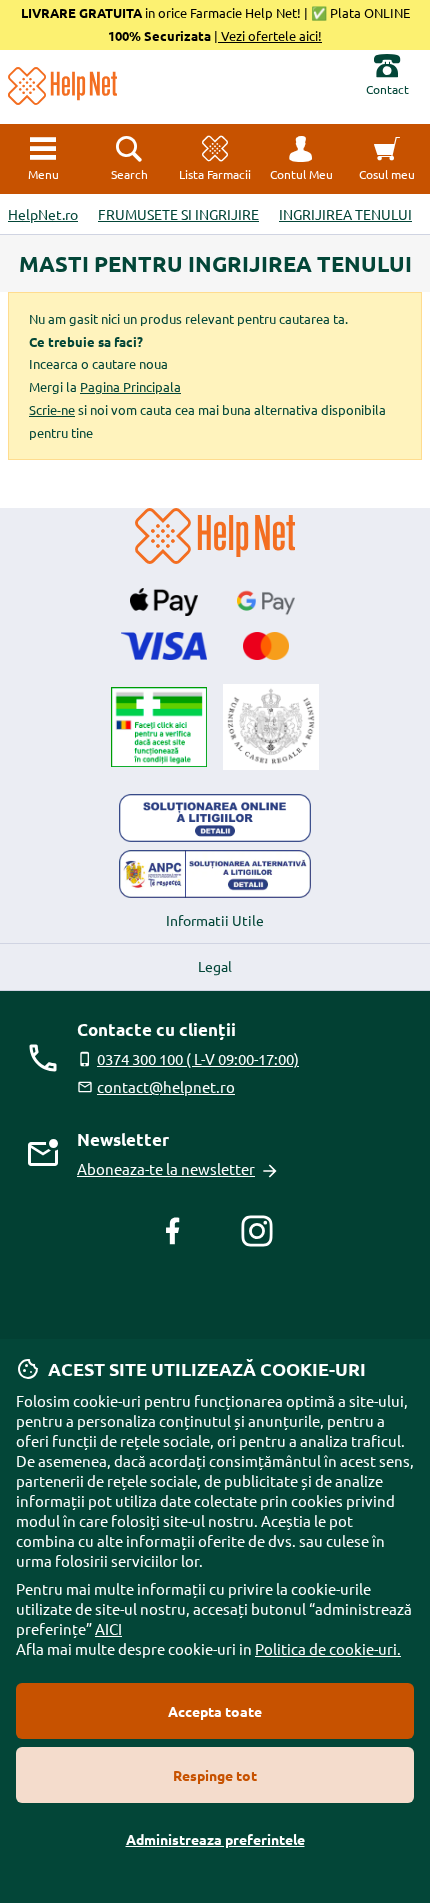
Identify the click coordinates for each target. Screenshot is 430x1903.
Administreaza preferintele (215, 1839)
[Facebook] (173, 1231)
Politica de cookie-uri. (328, 1648)
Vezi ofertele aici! (270, 35)
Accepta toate (215, 1711)
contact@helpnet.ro (166, 1086)
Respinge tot (215, 1775)
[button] (301, 159)
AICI (108, 1628)
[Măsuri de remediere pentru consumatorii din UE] (215, 818)
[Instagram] (257, 1231)
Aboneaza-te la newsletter (166, 1168)
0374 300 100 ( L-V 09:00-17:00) (198, 1058)
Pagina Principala (130, 386)
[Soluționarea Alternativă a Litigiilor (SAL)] (215, 874)
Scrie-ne (52, 409)
